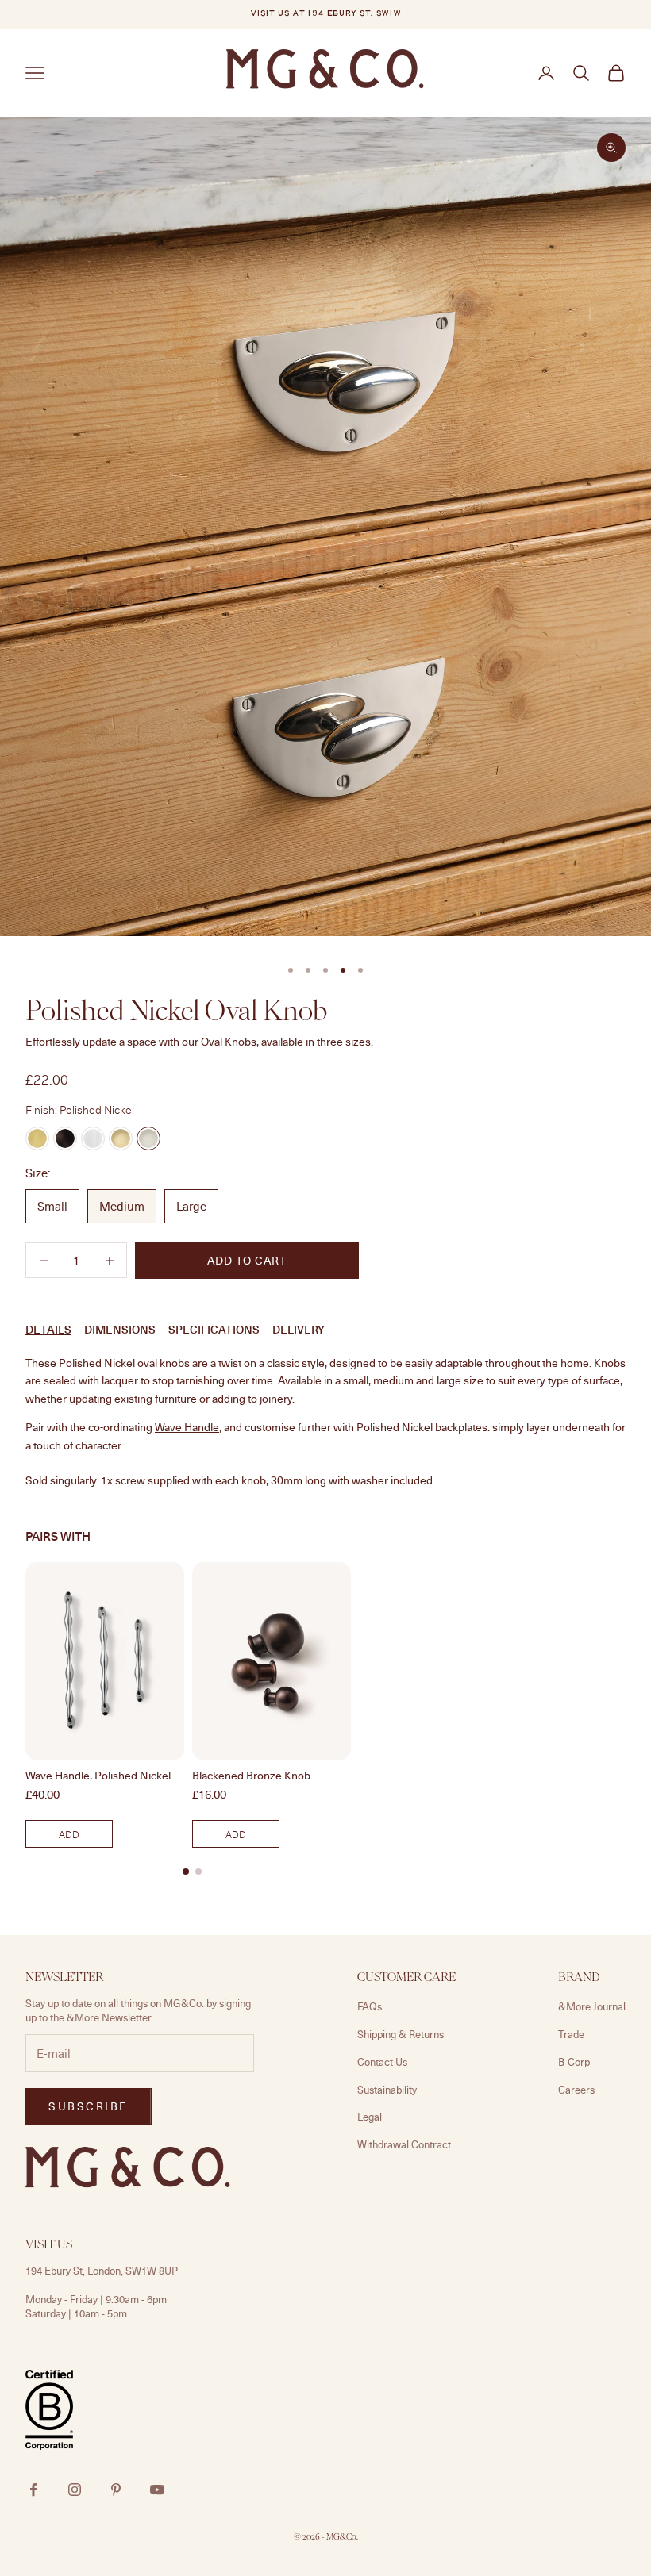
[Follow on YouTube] (157, 2490)
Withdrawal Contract (404, 2144)
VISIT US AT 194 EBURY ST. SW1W (325, 14)
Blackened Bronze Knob (251, 1776)
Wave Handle (187, 1427)
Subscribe (89, 2106)
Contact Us (382, 2062)
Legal (370, 2117)
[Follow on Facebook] (33, 2490)
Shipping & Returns (401, 2034)
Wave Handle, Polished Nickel (98, 1776)
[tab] (186, 1872)
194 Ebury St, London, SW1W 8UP (102, 2271)
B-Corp (574, 2062)
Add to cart (247, 1260)
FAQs (370, 2006)
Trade (571, 2034)
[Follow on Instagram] (75, 2490)
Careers (576, 2090)
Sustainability (387, 2090)
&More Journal (592, 2006)
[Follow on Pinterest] (116, 2490)
